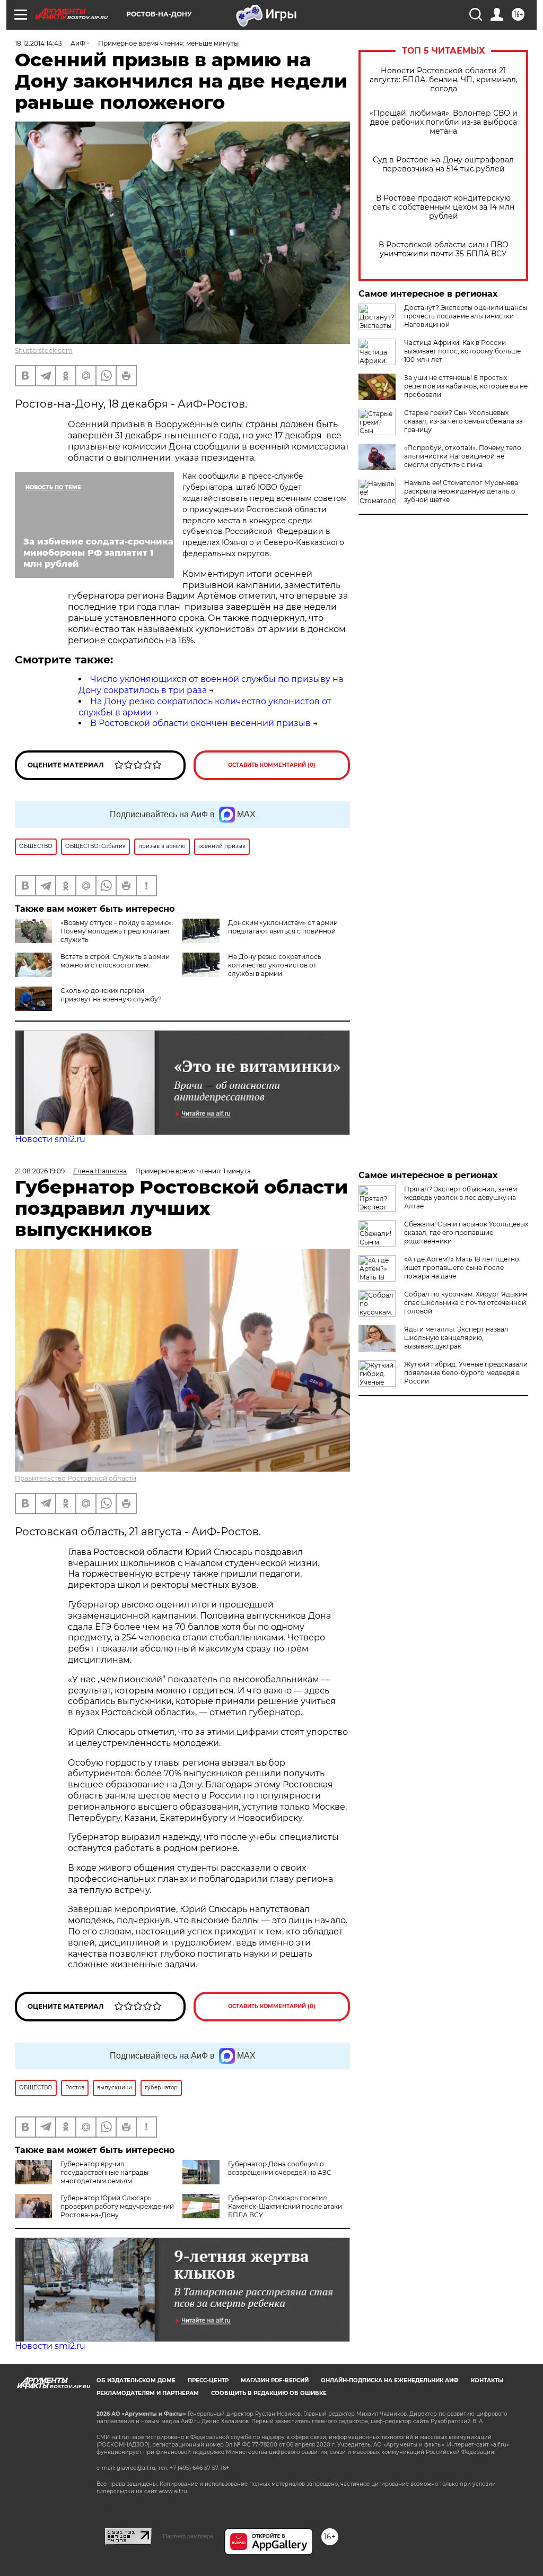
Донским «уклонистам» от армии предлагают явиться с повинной (283, 927)
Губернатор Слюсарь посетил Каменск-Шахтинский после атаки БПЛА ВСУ (285, 2206)
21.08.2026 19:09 (40, 1171)
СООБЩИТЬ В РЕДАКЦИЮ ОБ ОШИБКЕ (269, 2393)
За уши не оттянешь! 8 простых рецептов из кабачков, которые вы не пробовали (466, 386)
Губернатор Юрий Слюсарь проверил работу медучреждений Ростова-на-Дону (117, 2206)
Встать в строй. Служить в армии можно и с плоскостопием (115, 961)
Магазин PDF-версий (275, 2380)
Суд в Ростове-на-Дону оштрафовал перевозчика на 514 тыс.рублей (443, 165)
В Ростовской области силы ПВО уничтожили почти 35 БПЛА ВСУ (444, 249)
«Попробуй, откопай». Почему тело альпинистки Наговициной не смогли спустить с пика (463, 456)
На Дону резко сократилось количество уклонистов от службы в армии (275, 965)
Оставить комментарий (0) (272, 765)
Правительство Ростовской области (76, 1478)
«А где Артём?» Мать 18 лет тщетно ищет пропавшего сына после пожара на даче (462, 1268)
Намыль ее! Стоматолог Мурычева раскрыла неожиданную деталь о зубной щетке (461, 491)
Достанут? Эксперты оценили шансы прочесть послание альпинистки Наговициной (466, 316)
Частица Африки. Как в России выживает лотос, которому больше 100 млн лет (462, 351)
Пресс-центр (208, 2380)
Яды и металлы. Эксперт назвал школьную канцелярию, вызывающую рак (456, 1338)
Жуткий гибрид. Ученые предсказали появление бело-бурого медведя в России (466, 1373)
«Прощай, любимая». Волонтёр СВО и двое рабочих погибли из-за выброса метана (444, 122)
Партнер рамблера (188, 2536)
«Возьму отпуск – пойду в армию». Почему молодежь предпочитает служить (117, 931)
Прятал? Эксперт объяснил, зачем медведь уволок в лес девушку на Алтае (461, 1198)
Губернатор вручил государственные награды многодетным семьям (104, 2172)
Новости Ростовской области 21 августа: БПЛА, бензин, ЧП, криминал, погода (444, 80)
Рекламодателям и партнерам (148, 2393)
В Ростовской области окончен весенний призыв (200, 723)
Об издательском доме (136, 2380)
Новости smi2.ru (50, 1139)
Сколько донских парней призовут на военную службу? (111, 995)
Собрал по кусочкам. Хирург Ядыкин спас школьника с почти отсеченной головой (466, 1303)
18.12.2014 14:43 (38, 43)
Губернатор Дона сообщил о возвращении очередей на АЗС (280, 2168)
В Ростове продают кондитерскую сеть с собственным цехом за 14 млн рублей (444, 207)
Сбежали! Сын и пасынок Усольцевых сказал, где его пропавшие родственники (466, 1233)
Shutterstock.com (44, 351)
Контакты (487, 2380)
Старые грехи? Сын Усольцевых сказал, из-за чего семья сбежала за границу (463, 421)
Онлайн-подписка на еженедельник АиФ (390, 2380)
